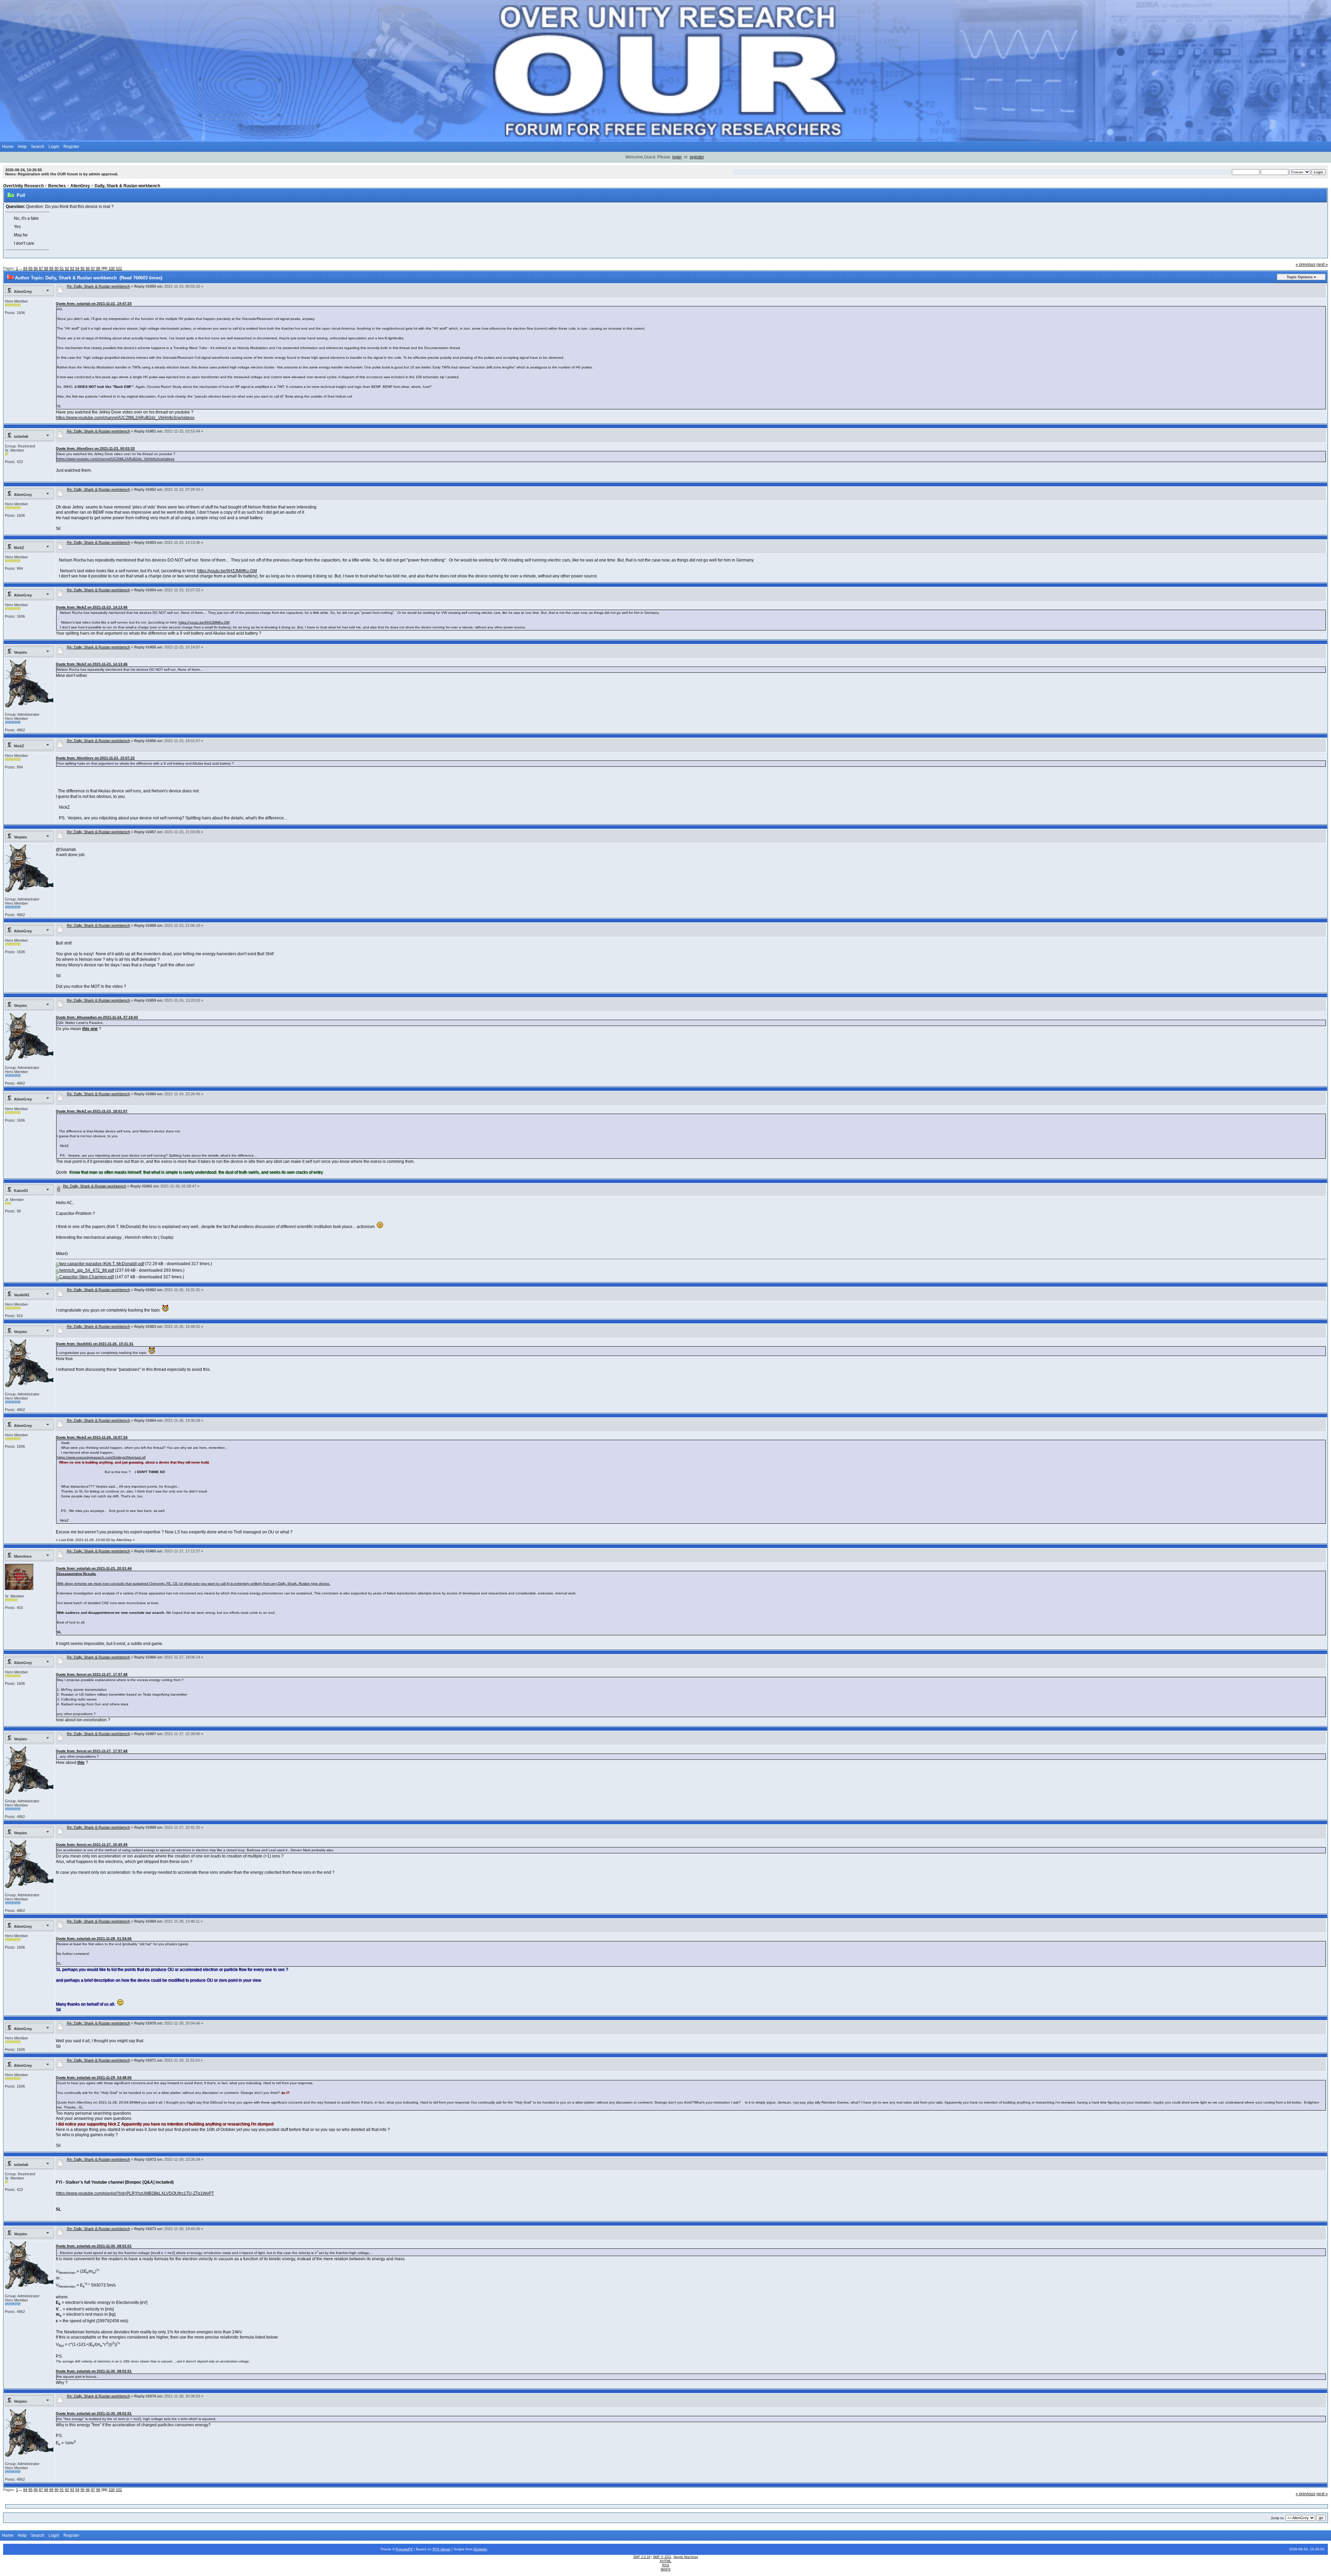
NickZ (19, 548)
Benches (57, 186)
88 (46, 268)
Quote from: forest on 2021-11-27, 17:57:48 (92, 1674)
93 (72, 268)
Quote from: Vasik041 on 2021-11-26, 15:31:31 (95, 1344)
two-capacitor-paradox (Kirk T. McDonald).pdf (101, 1264)
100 (112, 268)
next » (1322, 264)
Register (71, 147)
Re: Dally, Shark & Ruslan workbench (98, 286)
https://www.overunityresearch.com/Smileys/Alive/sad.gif (101, 1457)
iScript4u (480, 2549)
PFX (437, 2549)
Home (8, 147)
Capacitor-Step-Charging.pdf (86, 1277)
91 (62, 268)
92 (67, 268)
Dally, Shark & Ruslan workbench (127, 186)
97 (93, 268)
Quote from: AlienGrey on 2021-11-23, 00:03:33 (95, 448)
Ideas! (446, 2549)
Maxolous (23, 1556)
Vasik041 (22, 1295)
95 (82, 268)
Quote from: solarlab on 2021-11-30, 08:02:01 (94, 2246)
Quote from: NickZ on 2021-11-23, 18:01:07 (92, 1111)
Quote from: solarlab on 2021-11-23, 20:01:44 (94, 1568)
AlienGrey (80, 186)
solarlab (21, 436)
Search (38, 147)
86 (36, 268)
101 (119, 268)
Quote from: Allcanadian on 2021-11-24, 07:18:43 (97, 1017)
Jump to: (1278, 2518)
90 (56, 268)
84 (25, 268)
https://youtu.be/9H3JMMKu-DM (227, 571)
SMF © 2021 (662, 2557)
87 (41, 268)
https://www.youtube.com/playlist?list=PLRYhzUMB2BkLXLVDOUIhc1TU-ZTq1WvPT (135, 2193)
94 (77, 268)
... (21, 268)
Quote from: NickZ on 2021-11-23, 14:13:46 (92, 607)
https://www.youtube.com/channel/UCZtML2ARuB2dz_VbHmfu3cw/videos (125, 418)
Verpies (20, 652)
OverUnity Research (23, 186)
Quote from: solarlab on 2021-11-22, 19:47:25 (94, 303)
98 (98, 268)
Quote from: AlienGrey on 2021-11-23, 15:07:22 (95, 758)
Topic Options (1300, 277)
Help (22, 147)
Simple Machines (686, 2557)
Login (54, 147)
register (697, 157)
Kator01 (21, 1191)
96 (88, 268)
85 (31, 268)
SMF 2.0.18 (642, 2557)
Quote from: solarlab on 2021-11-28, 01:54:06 (94, 1938)
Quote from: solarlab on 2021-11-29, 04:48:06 (94, 2077)
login (677, 157)
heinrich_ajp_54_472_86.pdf (86, 1270)
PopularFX (404, 2549)
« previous (1306, 264)
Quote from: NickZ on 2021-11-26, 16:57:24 (92, 1437)
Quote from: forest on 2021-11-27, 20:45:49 (92, 1844)
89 (51, 268)
